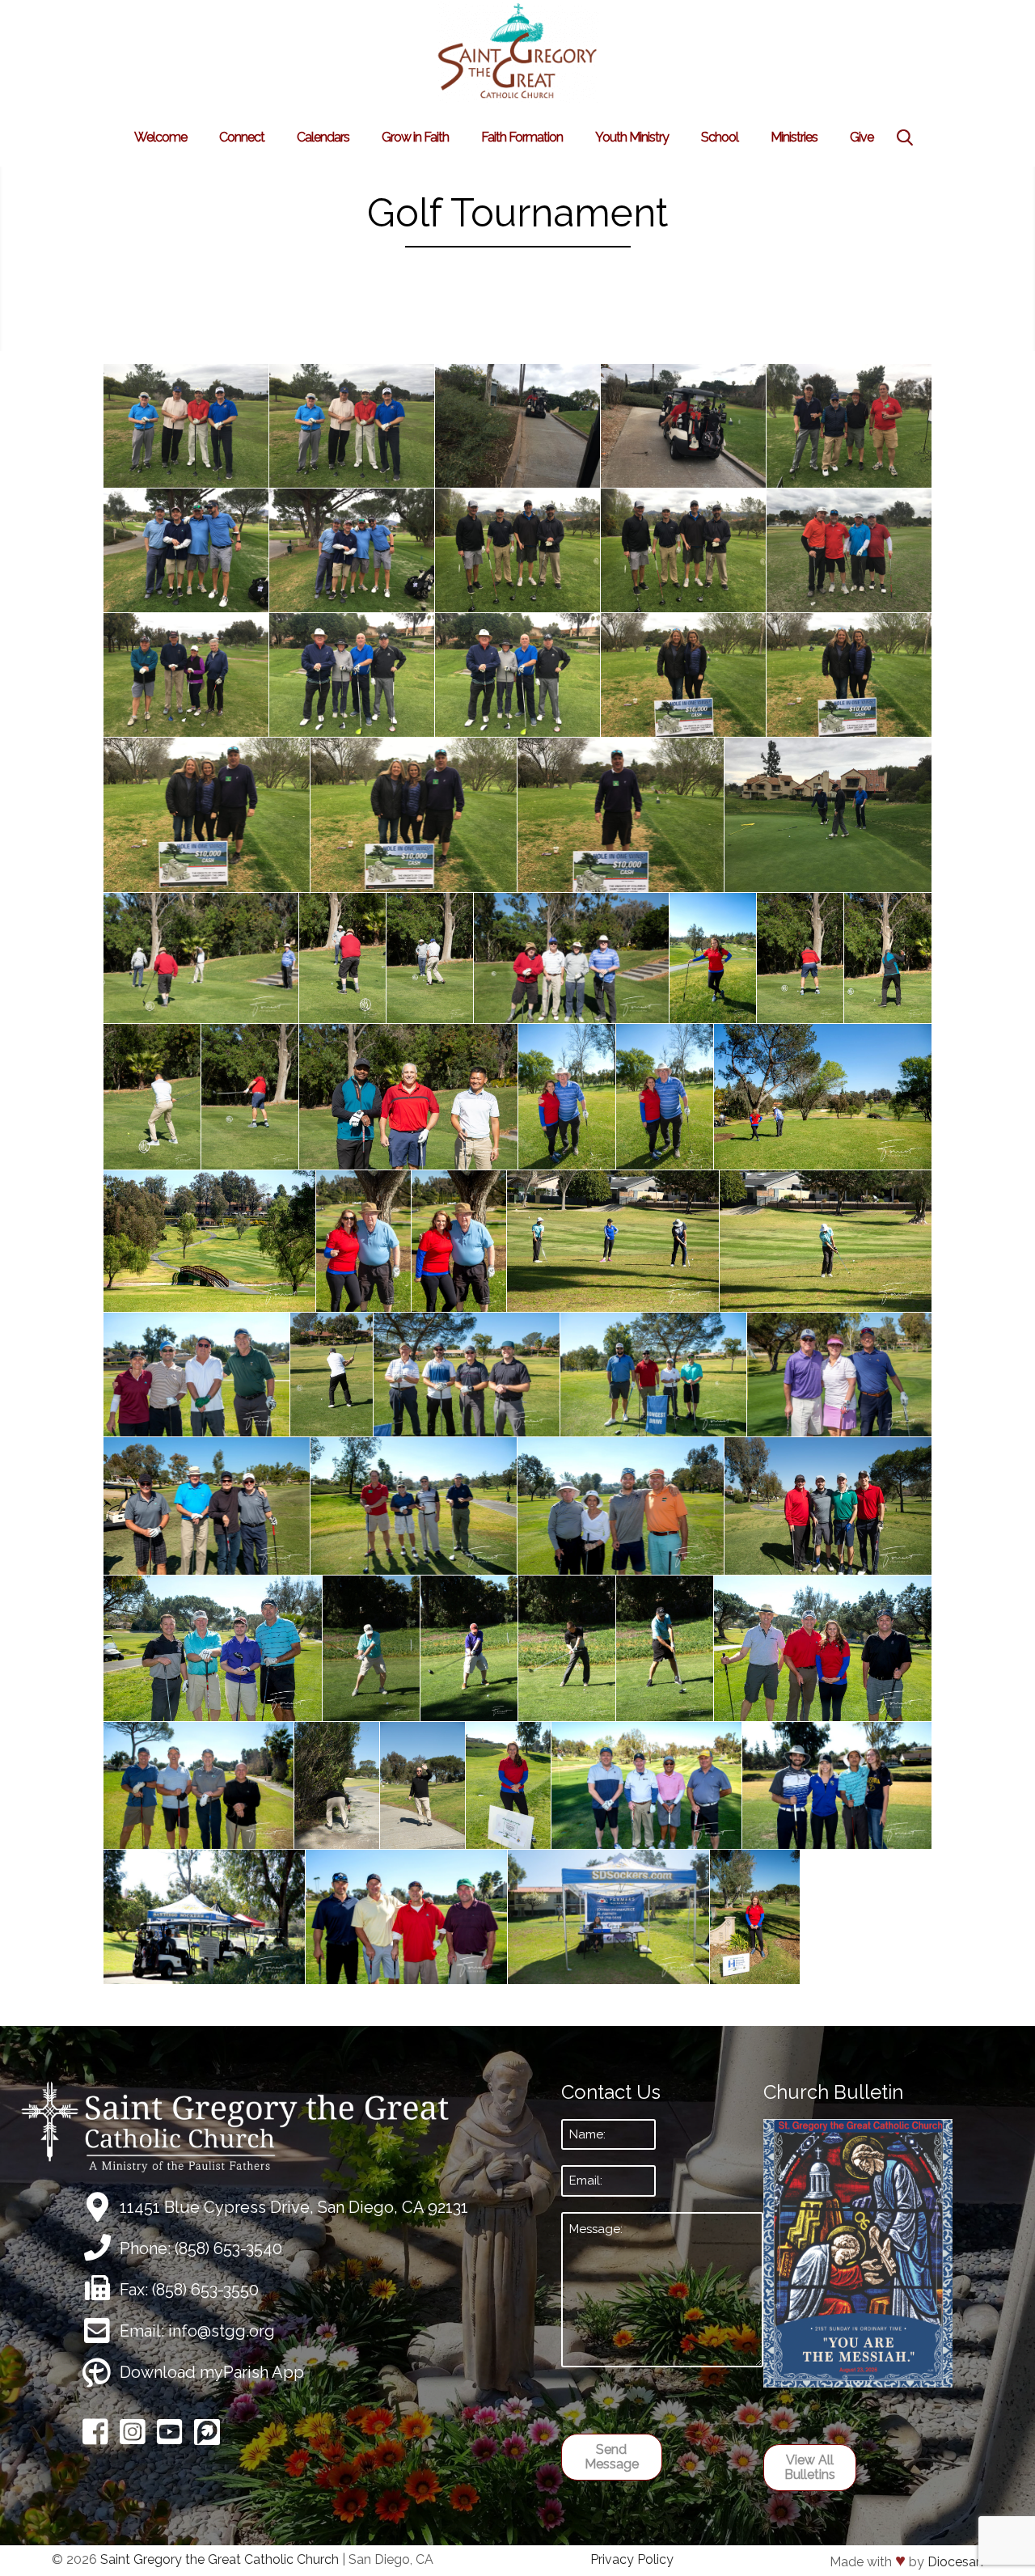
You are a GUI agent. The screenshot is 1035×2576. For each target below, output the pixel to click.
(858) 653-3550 (205, 2290)
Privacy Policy (632, 2559)
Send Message (612, 2457)
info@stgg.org (222, 2331)
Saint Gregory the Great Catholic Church (220, 2559)
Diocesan (955, 2562)
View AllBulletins (810, 2467)
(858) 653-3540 (228, 2248)
